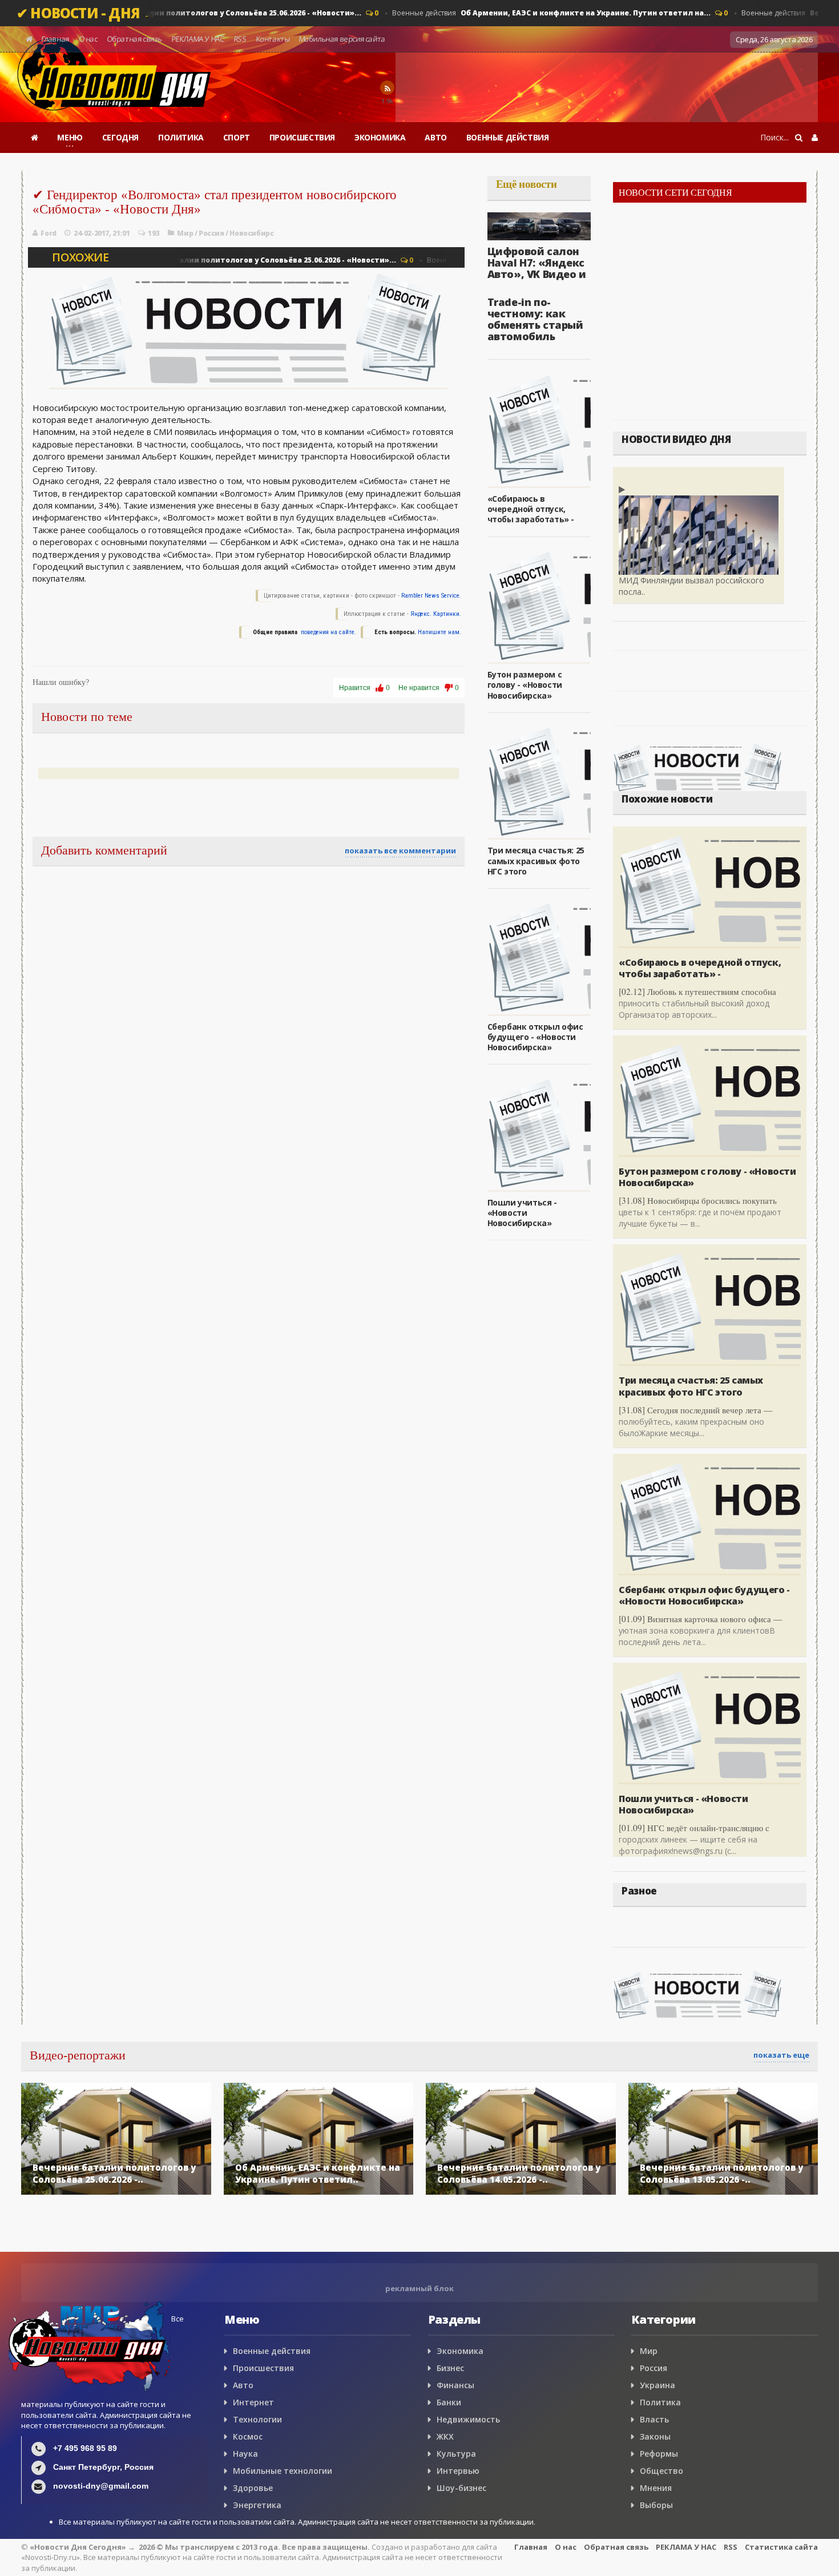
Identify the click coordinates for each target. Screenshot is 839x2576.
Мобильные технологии (283, 2471)
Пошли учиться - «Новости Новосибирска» (522, 1213)
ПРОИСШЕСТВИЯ (302, 137)
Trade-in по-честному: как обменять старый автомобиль (535, 319)
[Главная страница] (35, 138)
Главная (56, 39)
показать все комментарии (400, 850)
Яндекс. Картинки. (436, 614)
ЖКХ (445, 2436)
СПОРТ (237, 137)
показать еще (781, 2055)
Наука (245, 2454)
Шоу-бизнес (461, 2488)
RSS (240, 39)
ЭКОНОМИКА (380, 137)
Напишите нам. (439, 632)
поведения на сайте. (328, 632)
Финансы (455, 2385)
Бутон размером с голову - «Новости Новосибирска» (525, 685)
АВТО (435, 137)
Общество (661, 2471)
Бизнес (450, 2368)
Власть (654, 2419)
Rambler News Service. (431, 596)
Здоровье (253, 2488)
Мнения (656, 2488)
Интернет (253, 2402)
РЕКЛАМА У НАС (197, 39)
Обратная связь (134, 39)
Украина (658, 2385)
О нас (88, 39)
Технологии (257, 2419)
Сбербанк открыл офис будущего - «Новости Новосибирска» (535, 1037)
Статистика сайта (781, 2547)
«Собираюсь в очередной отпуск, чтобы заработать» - (531, 509)
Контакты (273, 39)
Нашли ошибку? (61, 682)
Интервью (458, 2471)
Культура (456, 2454)
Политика (660, 2402)
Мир (185, 233)
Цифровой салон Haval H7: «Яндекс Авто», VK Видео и (537, 263)
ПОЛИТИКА (181, 137)
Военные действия (183, 13)
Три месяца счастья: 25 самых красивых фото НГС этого (536, 860)
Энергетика (257, 2505)
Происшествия (263, 2368)
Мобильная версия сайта (342, 39)
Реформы (659, 2454)
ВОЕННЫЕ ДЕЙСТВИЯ (508, 137)
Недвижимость (468, 2419)
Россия (211, 233)
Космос (248, 2436)
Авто (243, 2385)
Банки (449, 2402)
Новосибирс (251, 233)
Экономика (460, 2351)
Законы (655, 2436)
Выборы (656, 2505)
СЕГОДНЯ (120, 137)
